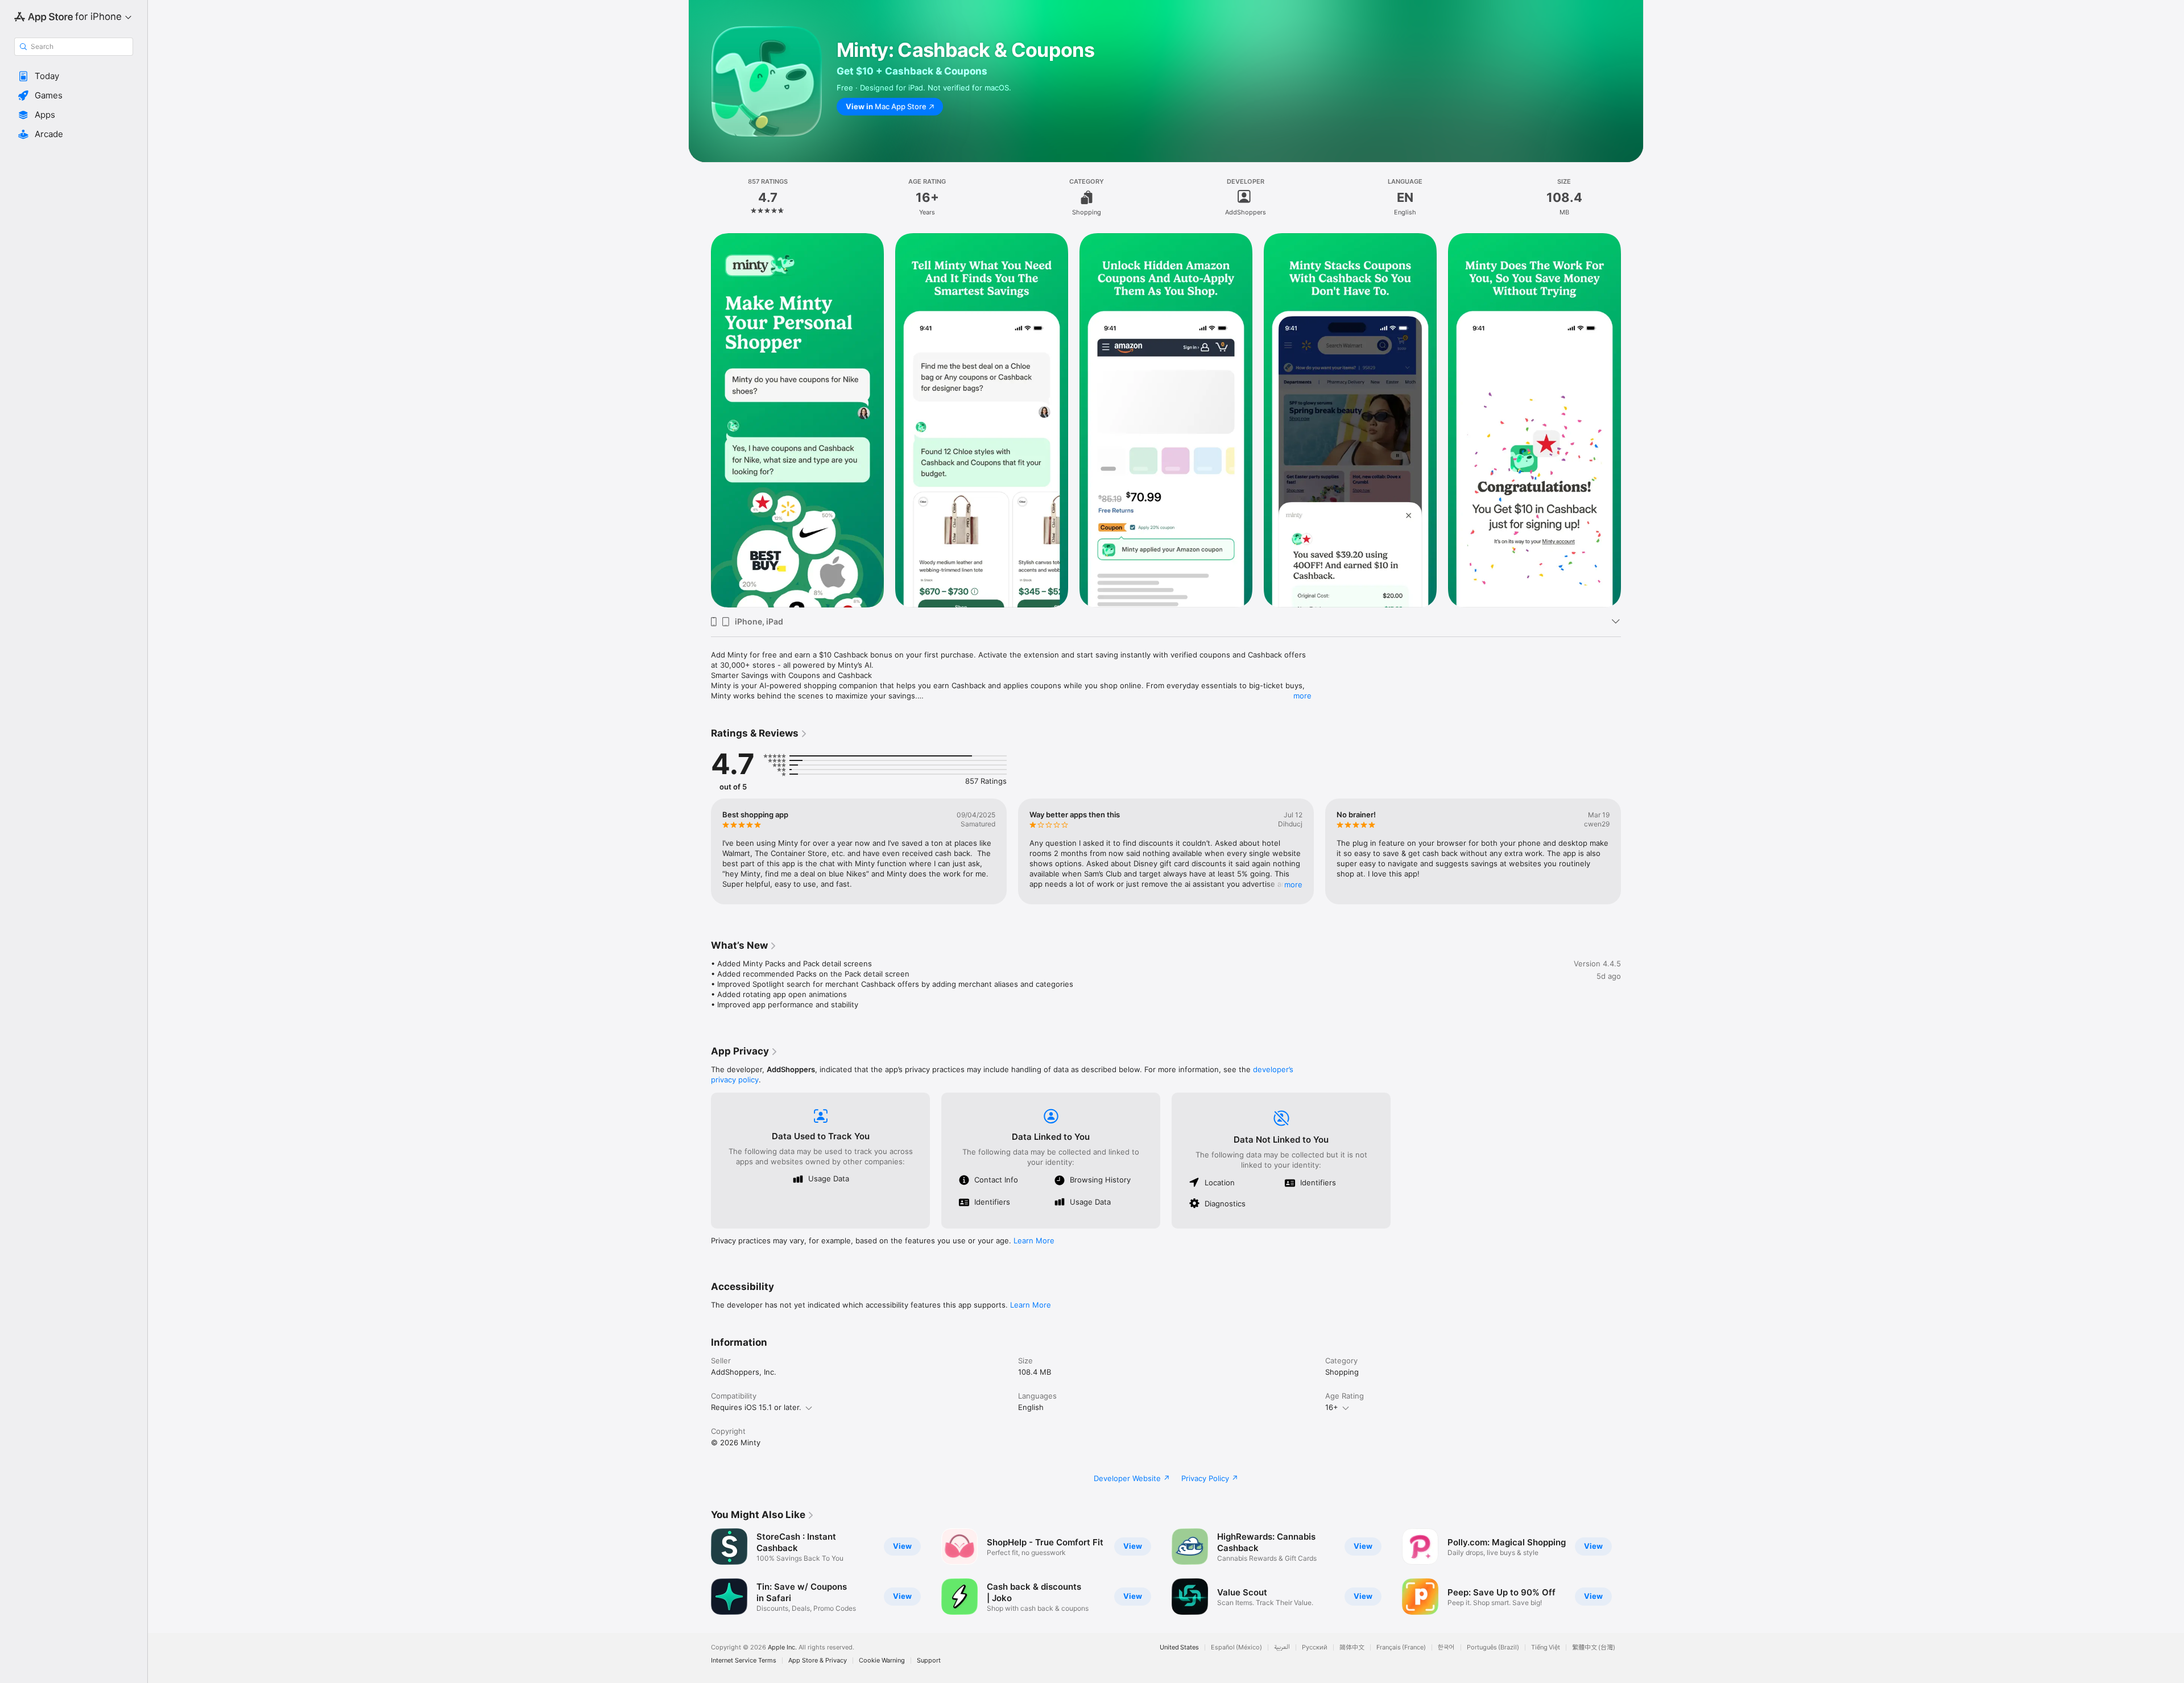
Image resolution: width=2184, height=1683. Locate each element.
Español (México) (1236, 1647)
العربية (1282, 1647)
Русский (1315, 1647)
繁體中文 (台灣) (1594, 1647)
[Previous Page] (700, 420)
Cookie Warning (882, 1661)
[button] (74, 76)
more (1302, 696)
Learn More (1034, 1240)
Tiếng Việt (1546, 1647)
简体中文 (1352, 1647)
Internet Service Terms (744, 1661)
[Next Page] (1632, 420)
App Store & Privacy (818, 1661)
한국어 (1446, 1647)
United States (1179, 1647)
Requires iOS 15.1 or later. (756, 1407)
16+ (1332, 1407)
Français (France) (1401, 1647)
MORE (1293, 884)
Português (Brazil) (1493, 1647)
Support (929, 1661)
